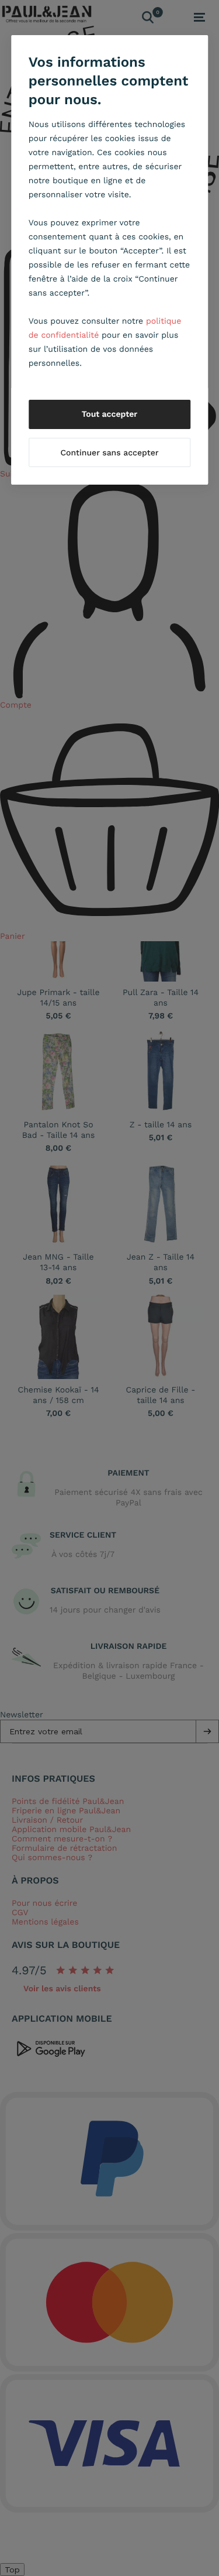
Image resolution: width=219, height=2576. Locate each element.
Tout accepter (110, 414)
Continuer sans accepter (109, 453)
